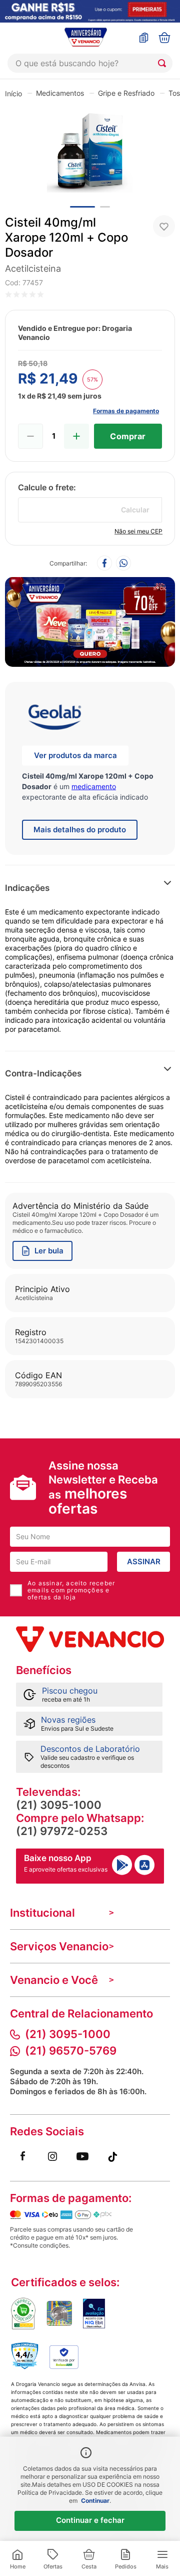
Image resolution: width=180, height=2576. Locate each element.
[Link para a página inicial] (13, 93)
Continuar (95, 2501)
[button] (140, 888)
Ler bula (49, 1251)
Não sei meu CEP (138, 531)
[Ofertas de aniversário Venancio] (90, 619)
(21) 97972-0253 (62, 1831)
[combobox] (90, 63)
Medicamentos (60, 93)
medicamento (94, 786)
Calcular (135, 510)
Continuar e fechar (90, 2520)
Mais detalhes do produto (80, 830)
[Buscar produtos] (164, 63)
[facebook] (104, 564)
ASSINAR (144, 1561)
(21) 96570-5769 (71, 2051)
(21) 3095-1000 (59, 1805)
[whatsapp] (123, 564)
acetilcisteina (33, 268)
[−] (30, 436)
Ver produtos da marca (75, 755)
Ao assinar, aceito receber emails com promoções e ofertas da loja (71, 1590)
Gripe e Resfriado (126, 93)
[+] (76, 436)
